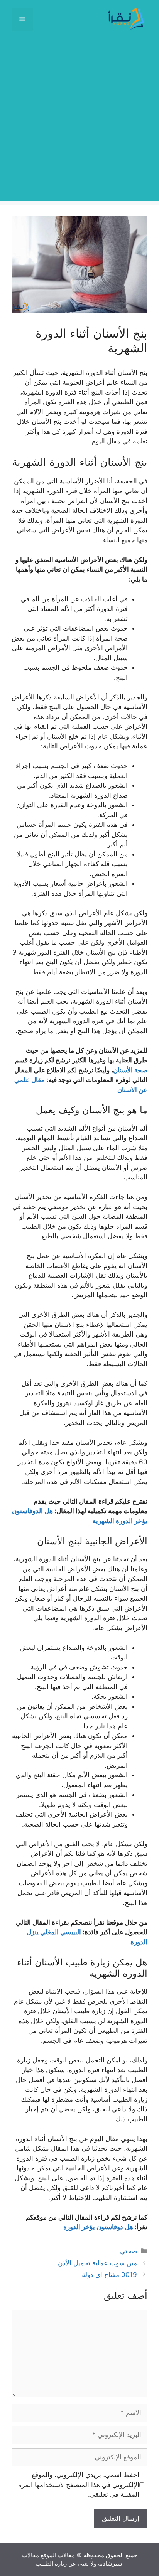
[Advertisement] (79, 122)
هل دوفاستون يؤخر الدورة (98, 2227)
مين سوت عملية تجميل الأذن (97, 2263)
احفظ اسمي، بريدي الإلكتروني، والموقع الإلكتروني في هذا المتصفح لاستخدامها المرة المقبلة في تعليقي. (79, 2485)
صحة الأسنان (130, 1070)
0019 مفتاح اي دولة (109, 2275)
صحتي (129, 2251)
